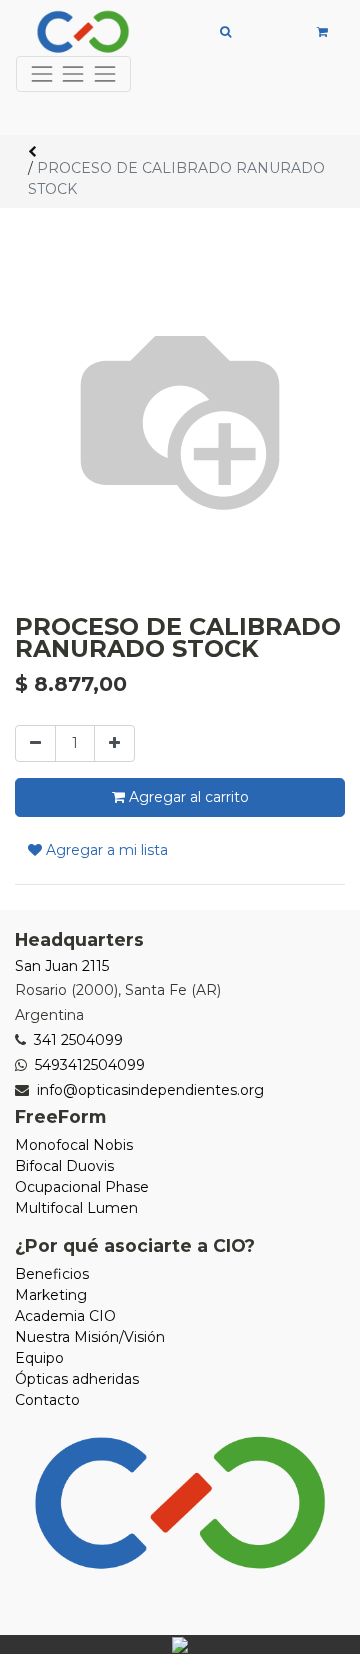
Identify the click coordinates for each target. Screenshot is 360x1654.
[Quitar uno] (35, 743)
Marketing (51, 1295)
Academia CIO (65, 1316)
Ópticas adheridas (77, 1379)
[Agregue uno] (114, 743)
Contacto (47, 1400)
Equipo (39, 1358)
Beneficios (52, 1274)
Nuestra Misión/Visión (90, 1337)
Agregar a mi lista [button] (105, 850)
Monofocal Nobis (74, 1145)
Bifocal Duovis (64, 1166)
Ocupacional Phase (82, 1187)
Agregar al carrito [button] (187, 797)
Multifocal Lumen (76, 1208)
